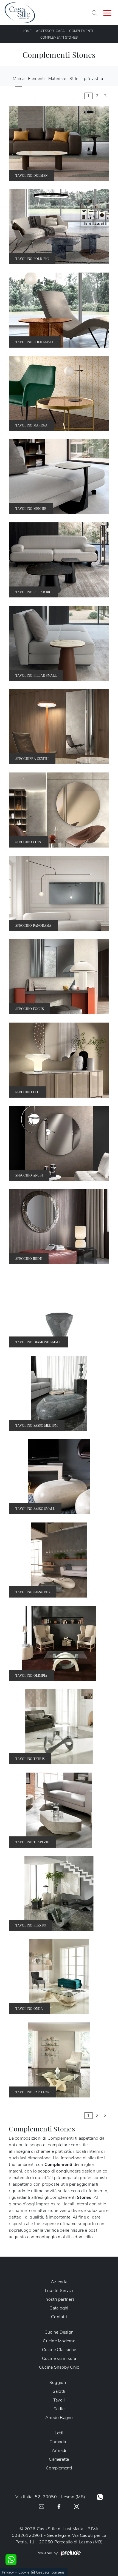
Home (27, 31)
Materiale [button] (57, 79)
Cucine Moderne (59, 2341)
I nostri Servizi (59, 2291)
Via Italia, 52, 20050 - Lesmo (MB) (50, 2497)
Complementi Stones (59, 38)
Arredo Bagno (59, 2418)
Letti (59, 2433)
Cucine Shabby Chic (59, 2367)
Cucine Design (59, 2332)
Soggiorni (59, 2383)
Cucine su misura (59, 2359)
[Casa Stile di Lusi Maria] (20, 13)
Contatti (59, 2317)
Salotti (59, 2391)
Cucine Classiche (59, 2350)
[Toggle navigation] (107, 13)
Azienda (59, 2282)
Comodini (59, 2442)
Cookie (24, 2572)
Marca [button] (19, 79)
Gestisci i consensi (51, 2572)
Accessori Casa (50, 31)
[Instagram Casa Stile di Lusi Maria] (77, 2506)
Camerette (59, 2459)
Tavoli (59, 2400)
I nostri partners (59, 2299)
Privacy (8, 2572)
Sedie (59, 2409)
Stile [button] (74, 79)
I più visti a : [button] (93, 79)
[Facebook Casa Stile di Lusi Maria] (59, 2506)
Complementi (81, 31)
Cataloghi (59, 2308)
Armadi (59, 2451)
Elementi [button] (36, 79)
